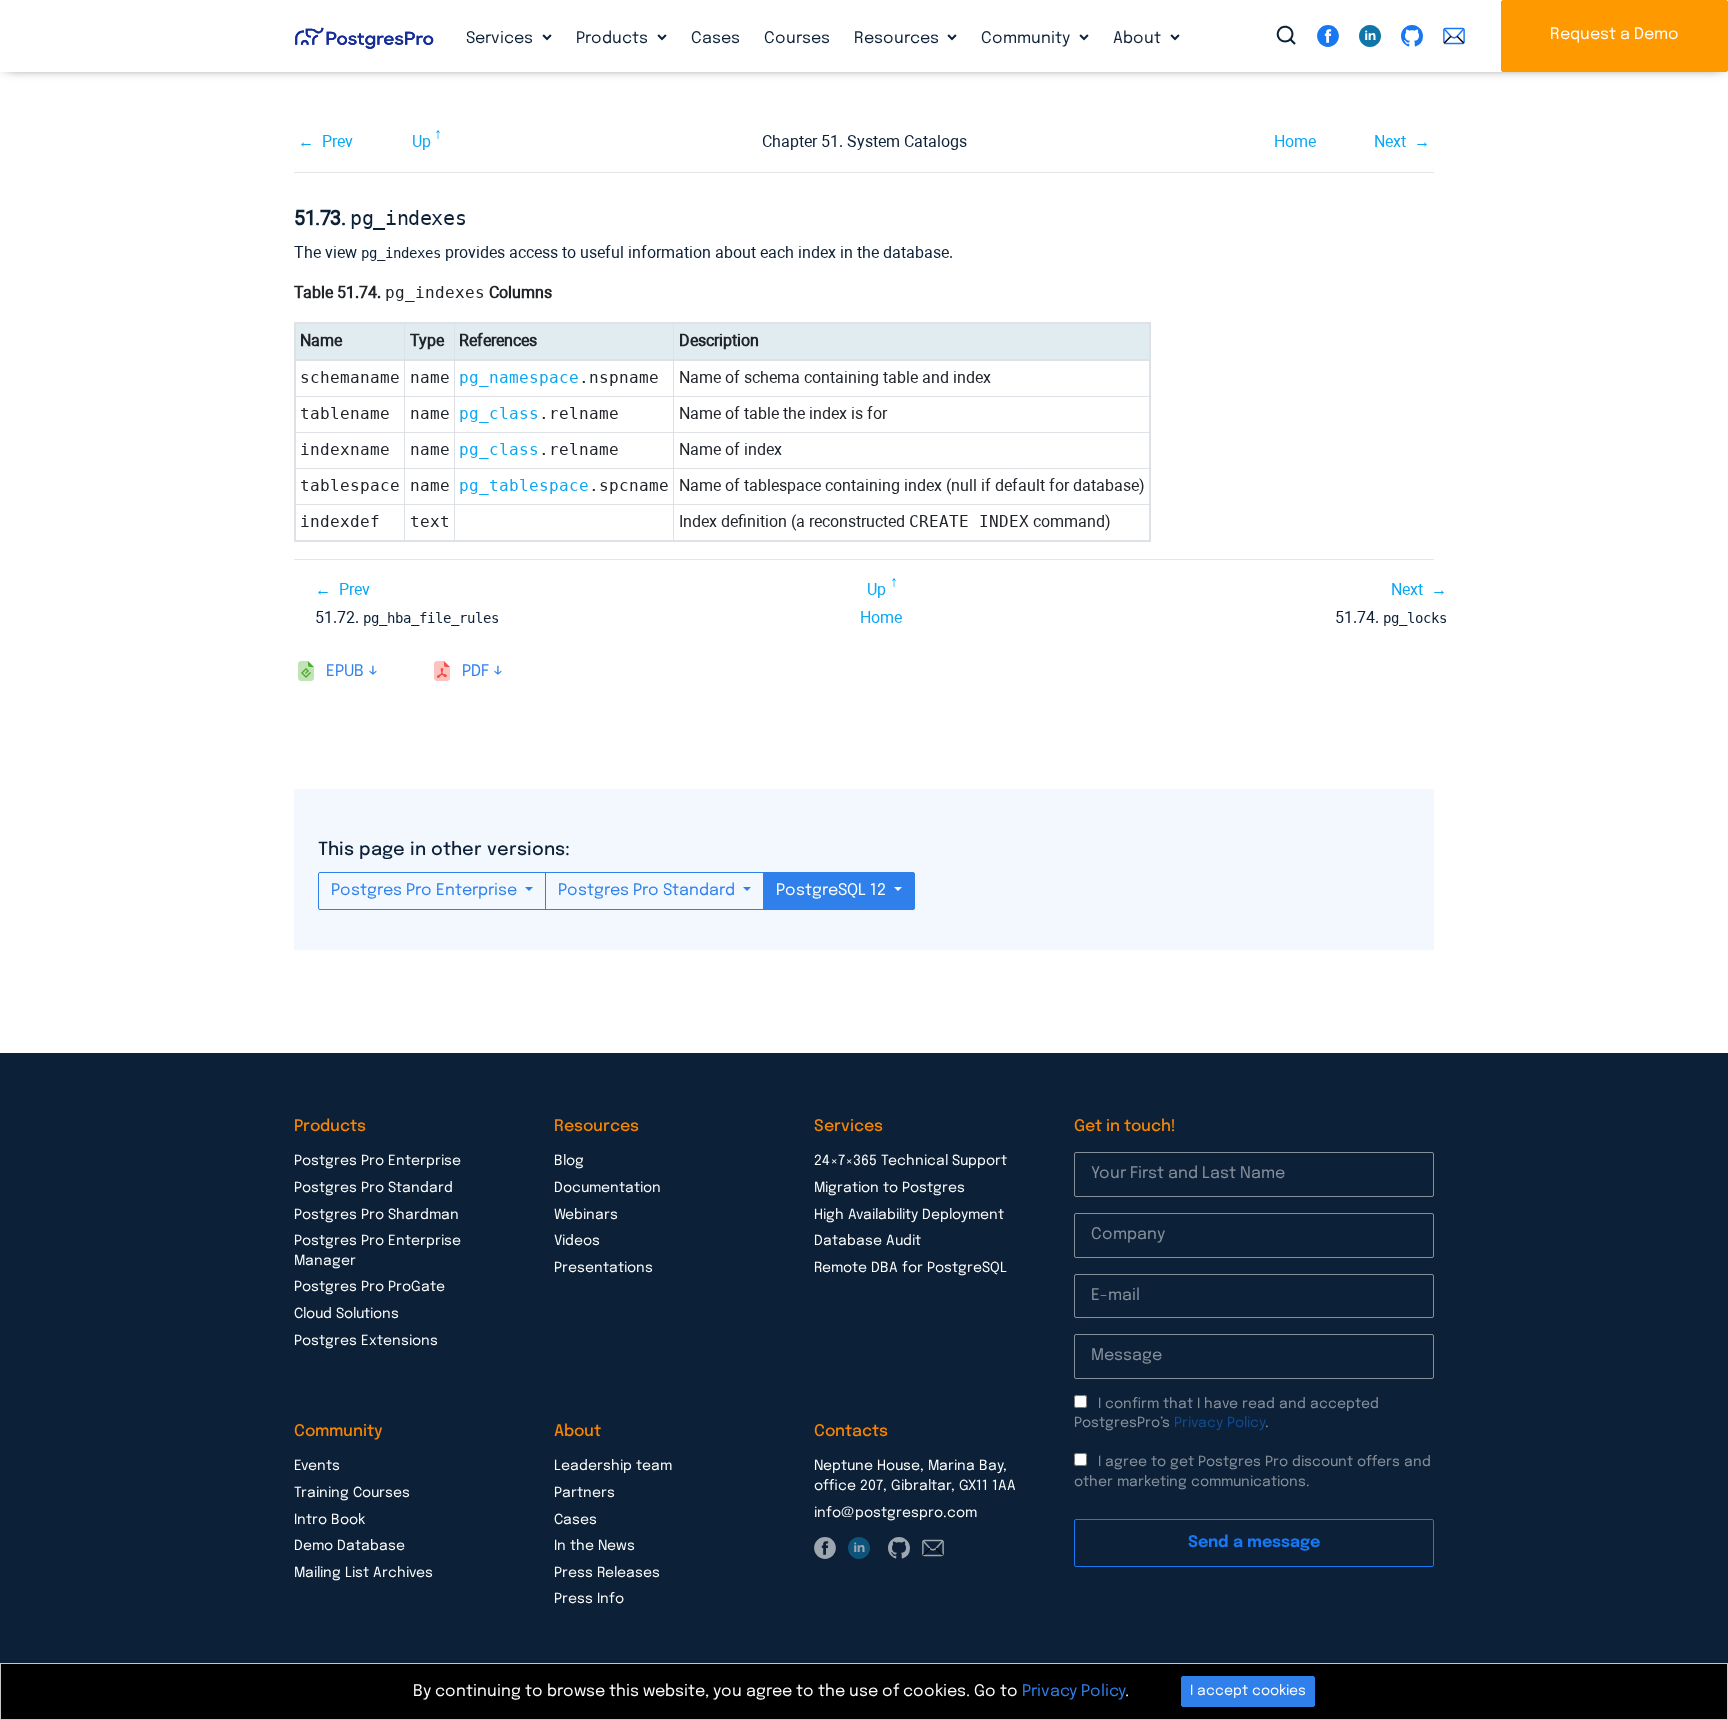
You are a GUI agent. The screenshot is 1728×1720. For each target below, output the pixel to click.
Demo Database (349, 1546)
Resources (898, 38)
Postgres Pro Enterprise (426, 890)
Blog (569, 1161)
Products (614, 38)
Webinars (586, 1215)
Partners (584, 1493)
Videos (577, 1241)
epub (345, 671)
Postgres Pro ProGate (369, 1287)
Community (1027, 38)
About (1139, 38)
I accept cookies (1248, 1691)
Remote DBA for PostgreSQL (910, 1268)
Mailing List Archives (363, 1573)
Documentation (607, 1188)
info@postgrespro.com (895, 1513)
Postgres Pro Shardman (376, 1215)
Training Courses (352, 1493)
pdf (475, 671)
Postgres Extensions (366, 1341)
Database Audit (867, 1241)
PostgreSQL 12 (833, 890)
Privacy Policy (1219, 1423)
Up (421, 141)
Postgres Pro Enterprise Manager (377, 1251)
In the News (594, 1546)
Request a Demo (1614, 34)
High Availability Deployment (909, 1215)
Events (317, 1466)
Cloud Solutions (346, 1314)
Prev (337, 141)
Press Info (589, 1599)
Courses (797, 38)
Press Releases (607, 1573)
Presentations (603, 1268)
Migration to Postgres (889, 1188)
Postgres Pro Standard (648, 890)
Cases (715, 38)
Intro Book (329, 1520)
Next (1390, 141)
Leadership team (613, 1466)
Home (1295, 141)
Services (501, 38)
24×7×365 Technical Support (910, 1161)
